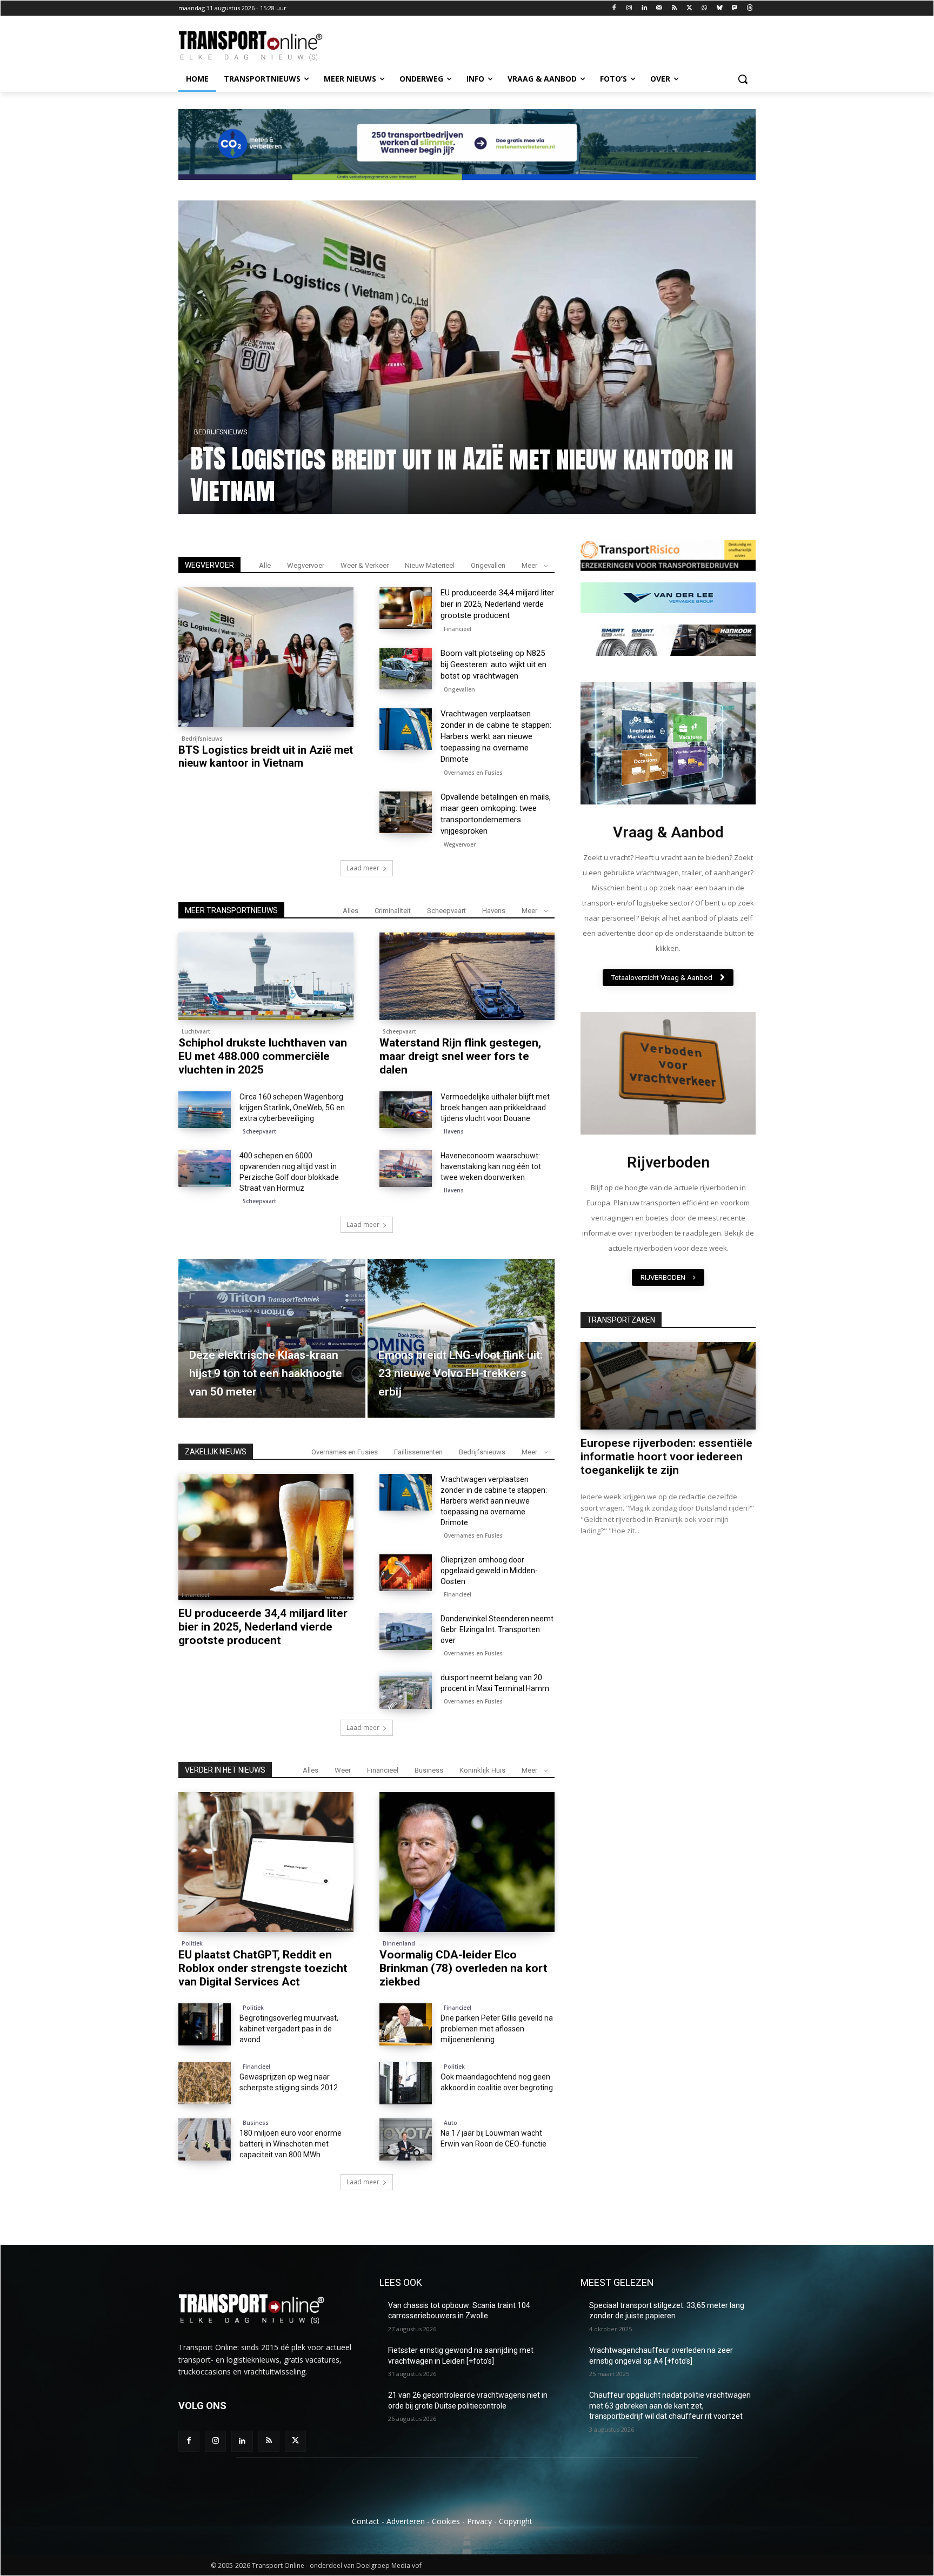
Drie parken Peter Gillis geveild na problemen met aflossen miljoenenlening (497, 2029)
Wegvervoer (306, 565)
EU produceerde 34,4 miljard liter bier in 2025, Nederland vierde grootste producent (438, 474)
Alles (351, 911)
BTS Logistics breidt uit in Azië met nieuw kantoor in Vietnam (266, 756)
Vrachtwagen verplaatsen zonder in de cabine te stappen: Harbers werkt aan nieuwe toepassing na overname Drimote (496, 736)
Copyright (516, 2521)
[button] (743, 79)
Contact (366, 2521)
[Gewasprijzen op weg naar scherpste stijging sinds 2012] (205, 2083)
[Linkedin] (645, 8)
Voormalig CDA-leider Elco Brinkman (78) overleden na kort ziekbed (463, 1968)
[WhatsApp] (705, 8)
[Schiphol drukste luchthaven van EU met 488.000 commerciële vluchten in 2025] (266, 976)
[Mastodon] (734, 8)
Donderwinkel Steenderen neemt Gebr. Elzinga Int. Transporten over (497, 1629)
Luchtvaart (196, 1031)
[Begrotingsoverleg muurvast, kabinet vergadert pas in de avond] (205, 2024)
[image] (668, 743)
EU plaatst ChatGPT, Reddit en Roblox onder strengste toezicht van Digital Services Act (263, 1968)
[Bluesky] (720, 8)
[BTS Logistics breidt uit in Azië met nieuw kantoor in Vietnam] (266, 657)
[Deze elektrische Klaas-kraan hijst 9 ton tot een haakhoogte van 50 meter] (272, 1338)
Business (429, 1770)
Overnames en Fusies (473, 773)
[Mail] (659, 8)
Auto (451, 2123)
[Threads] (749, 8)
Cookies (446, 2521)
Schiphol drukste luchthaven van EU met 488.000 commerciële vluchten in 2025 (263, 1056)
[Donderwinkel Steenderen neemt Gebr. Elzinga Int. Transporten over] (406, 1632)
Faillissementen (418, 1452)
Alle (265, 565)
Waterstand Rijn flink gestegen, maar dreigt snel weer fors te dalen (460, 1056)
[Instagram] (629, 8)
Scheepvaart (446, 911)
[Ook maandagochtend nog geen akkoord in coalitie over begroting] (406, 2083)
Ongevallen (488, 565)
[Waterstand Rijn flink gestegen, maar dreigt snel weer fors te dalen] (467, 976)
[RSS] (674, 8)
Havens (494, 911)
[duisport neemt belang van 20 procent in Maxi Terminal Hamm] (406, 1691)
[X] (689, 8)
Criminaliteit (393, 911)
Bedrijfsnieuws (202, 739)
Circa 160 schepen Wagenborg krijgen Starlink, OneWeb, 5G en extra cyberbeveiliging (292, 1108)
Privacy (479, 2521)
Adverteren (406, 2521)
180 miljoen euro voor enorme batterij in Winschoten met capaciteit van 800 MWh (291, 2144)
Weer (343, 1770)
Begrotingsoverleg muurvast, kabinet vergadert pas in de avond (289, 2029)
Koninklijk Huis (482, 1770)
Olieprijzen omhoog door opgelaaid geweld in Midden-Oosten (489, 1571)
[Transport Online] (265, 46)
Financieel (211, 432)
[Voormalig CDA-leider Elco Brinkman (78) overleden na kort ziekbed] (467, 1862)
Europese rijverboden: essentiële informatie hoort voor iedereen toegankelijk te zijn (666, 1457)
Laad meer (363, 868)
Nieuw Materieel (430, 565)
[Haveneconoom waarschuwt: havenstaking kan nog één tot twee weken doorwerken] (406, 1169)
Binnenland (399, 1943)
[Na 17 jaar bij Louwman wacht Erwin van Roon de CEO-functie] (406, 2139)
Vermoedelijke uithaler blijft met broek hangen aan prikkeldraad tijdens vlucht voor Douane (495, 1108)
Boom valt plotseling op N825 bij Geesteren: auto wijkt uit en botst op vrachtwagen (493, 665)
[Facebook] (614, 8)
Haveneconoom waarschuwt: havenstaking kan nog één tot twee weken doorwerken (491, 1166)
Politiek (192, 1943)
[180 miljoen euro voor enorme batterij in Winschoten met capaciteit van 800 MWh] (205, 2139)
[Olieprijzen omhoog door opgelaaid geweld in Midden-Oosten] (406, 1573)
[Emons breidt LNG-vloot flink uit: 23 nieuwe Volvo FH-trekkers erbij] (461, 1338)
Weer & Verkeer (365, 565)
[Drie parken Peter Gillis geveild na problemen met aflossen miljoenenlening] (406, 2024)
